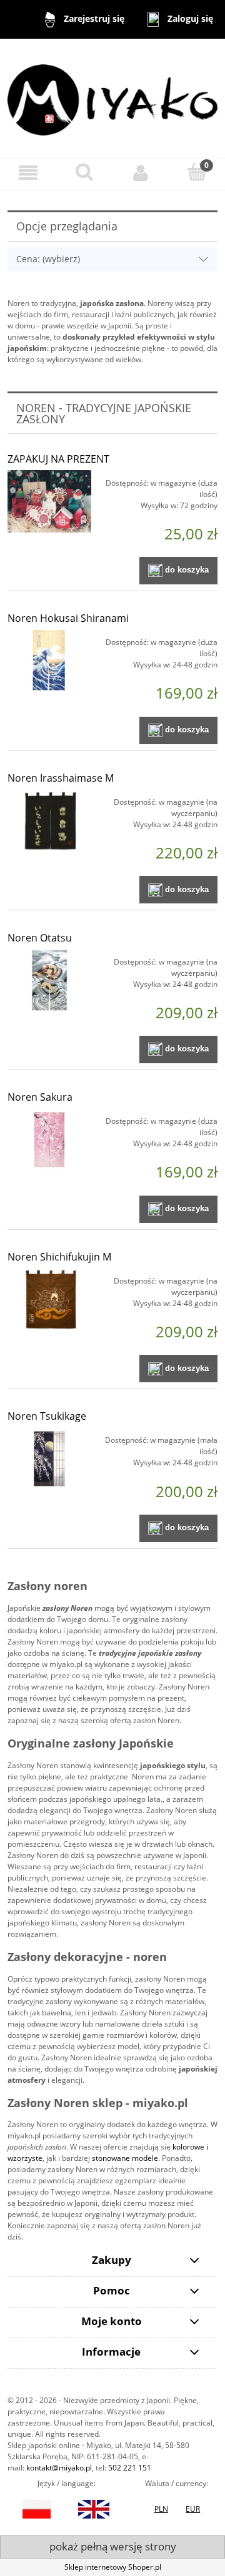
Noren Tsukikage (47, 1416)
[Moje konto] (141, 173)
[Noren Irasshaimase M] (49, 821)
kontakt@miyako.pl (59, 2468)
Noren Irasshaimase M (61, 778)
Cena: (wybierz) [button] (48, 259)
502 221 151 (130, 2468)
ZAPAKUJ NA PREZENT (58, 459)
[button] (28, 173)
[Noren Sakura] (49, 1140)
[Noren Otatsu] (49, 981)
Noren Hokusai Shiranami (68, 618)
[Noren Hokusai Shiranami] (49, 661)
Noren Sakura (40, 1097)
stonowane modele (125, 2158)
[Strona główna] (112, 98)
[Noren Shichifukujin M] (49, 1300)
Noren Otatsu (40, 938)
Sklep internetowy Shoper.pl (113, 2567)
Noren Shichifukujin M (59, 1257)
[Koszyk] (197, 172)
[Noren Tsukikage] (49, 1459)
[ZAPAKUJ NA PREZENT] (49, 502)
